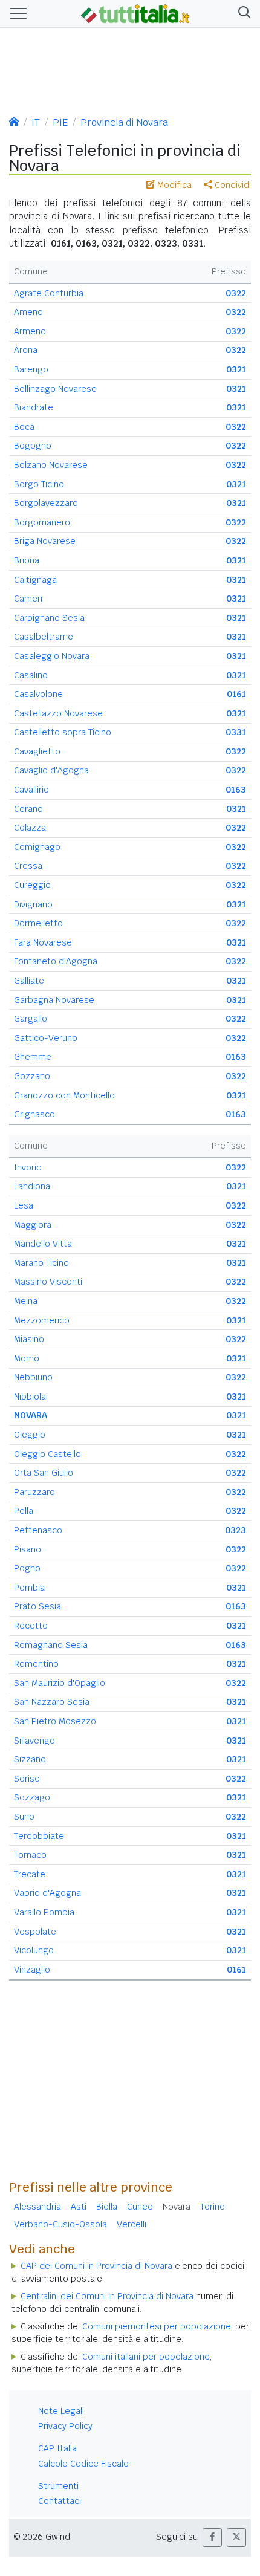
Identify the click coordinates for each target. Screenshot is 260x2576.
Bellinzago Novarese (55, 389)
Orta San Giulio (44, 1473)
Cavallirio (31, 790)
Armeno (30, 331)
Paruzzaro (34, 1492)
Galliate (29, 981)
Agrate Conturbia (49, 293)
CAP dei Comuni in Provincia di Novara (96, 2266)
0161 (236, 694)
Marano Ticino (41, 1263)
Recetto (31, 1626)
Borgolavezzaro (46, 503)
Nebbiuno (33, 1377)
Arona (26, 350)
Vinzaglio (32, 1970)
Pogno (27, 1568)
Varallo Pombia (44, 1912)
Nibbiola (30, 1397)
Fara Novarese (43, 942)
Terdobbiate (39, 1836)
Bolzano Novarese (51, 465)
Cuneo (140, 2207)
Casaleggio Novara (52, 656)
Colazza (30, 828)
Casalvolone (38, 694)
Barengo (31, 369)
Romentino (36, 1664)
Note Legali (61, 2411)
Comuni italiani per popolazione (146, 2357)
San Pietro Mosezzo (55, 1721)
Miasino (29, 1339)
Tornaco (30, 1855)
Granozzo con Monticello (64, 1095)
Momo (27, 1358)
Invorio (28, 1167)
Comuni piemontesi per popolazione (157, 2326)
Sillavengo (34, 1741)
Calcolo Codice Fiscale (83, 2464)
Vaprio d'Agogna (47, 1893)
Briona (27, 560)
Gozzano (32, 1076)
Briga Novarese (45, 541)
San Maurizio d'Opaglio (60, 1683)
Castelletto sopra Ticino (63, 732)
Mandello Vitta (43, 1244)
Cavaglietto (37, 751)
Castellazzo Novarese (58, 713)
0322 (236, 293)
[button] (242, 14)
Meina (26, 1301)
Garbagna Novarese (54, 1000)
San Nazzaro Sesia (52, 1702)
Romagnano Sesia (51, 1645)
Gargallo (31, 1019)
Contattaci (60, 2501)
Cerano (28, 809)
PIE (60, 122)
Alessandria (37, 2207)
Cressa (28, 866)
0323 (236, 1530)
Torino (213, 2207)
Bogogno (33, 446)
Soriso (27, 1779)
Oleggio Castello (47, 1454)
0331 (236, 732)
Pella (24, 1511)
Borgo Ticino (39, 484)
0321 (236, 369)
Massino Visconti (48, 1282)
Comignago (37, 847)
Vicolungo (34, 1950)
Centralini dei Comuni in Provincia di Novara (107, 2296)
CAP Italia (57, 2448)
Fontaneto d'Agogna (56, 961)
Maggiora (33, 1225)
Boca (24, 427)
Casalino (31, 675)
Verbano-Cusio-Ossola (60, 2224)
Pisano (28, 1549)
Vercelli (132, 2224)
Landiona (32, 1186)
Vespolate (35, 1932)
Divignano (33, 904)
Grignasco (34, 1114)
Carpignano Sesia (49, 618)
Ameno (28, 312)
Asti (79, 2207)
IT (36, 122)
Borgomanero (42, 522)
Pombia (29, 1588)
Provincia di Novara (124, 122)
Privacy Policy (65, 2426)
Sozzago (32, 1797)
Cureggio (32, 885)
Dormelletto (38, 923)
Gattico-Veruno (46, 1038)
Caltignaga (35, 580)
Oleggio (30, 1435)
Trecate (30, 1874)
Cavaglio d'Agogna (51, 770)
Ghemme (33, 1057)
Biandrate (34, 407)
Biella (107, 2207)
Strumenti (58, 2486)
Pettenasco (38, 1530)
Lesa (24, 1205)
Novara (177, 2207)
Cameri (28, 599)
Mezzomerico (42, 1320)
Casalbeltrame (44, 637)
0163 (236, 790)
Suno (24, 1817)
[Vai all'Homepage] (135, 13)
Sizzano (30, 1759)
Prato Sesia (37, 1606)
